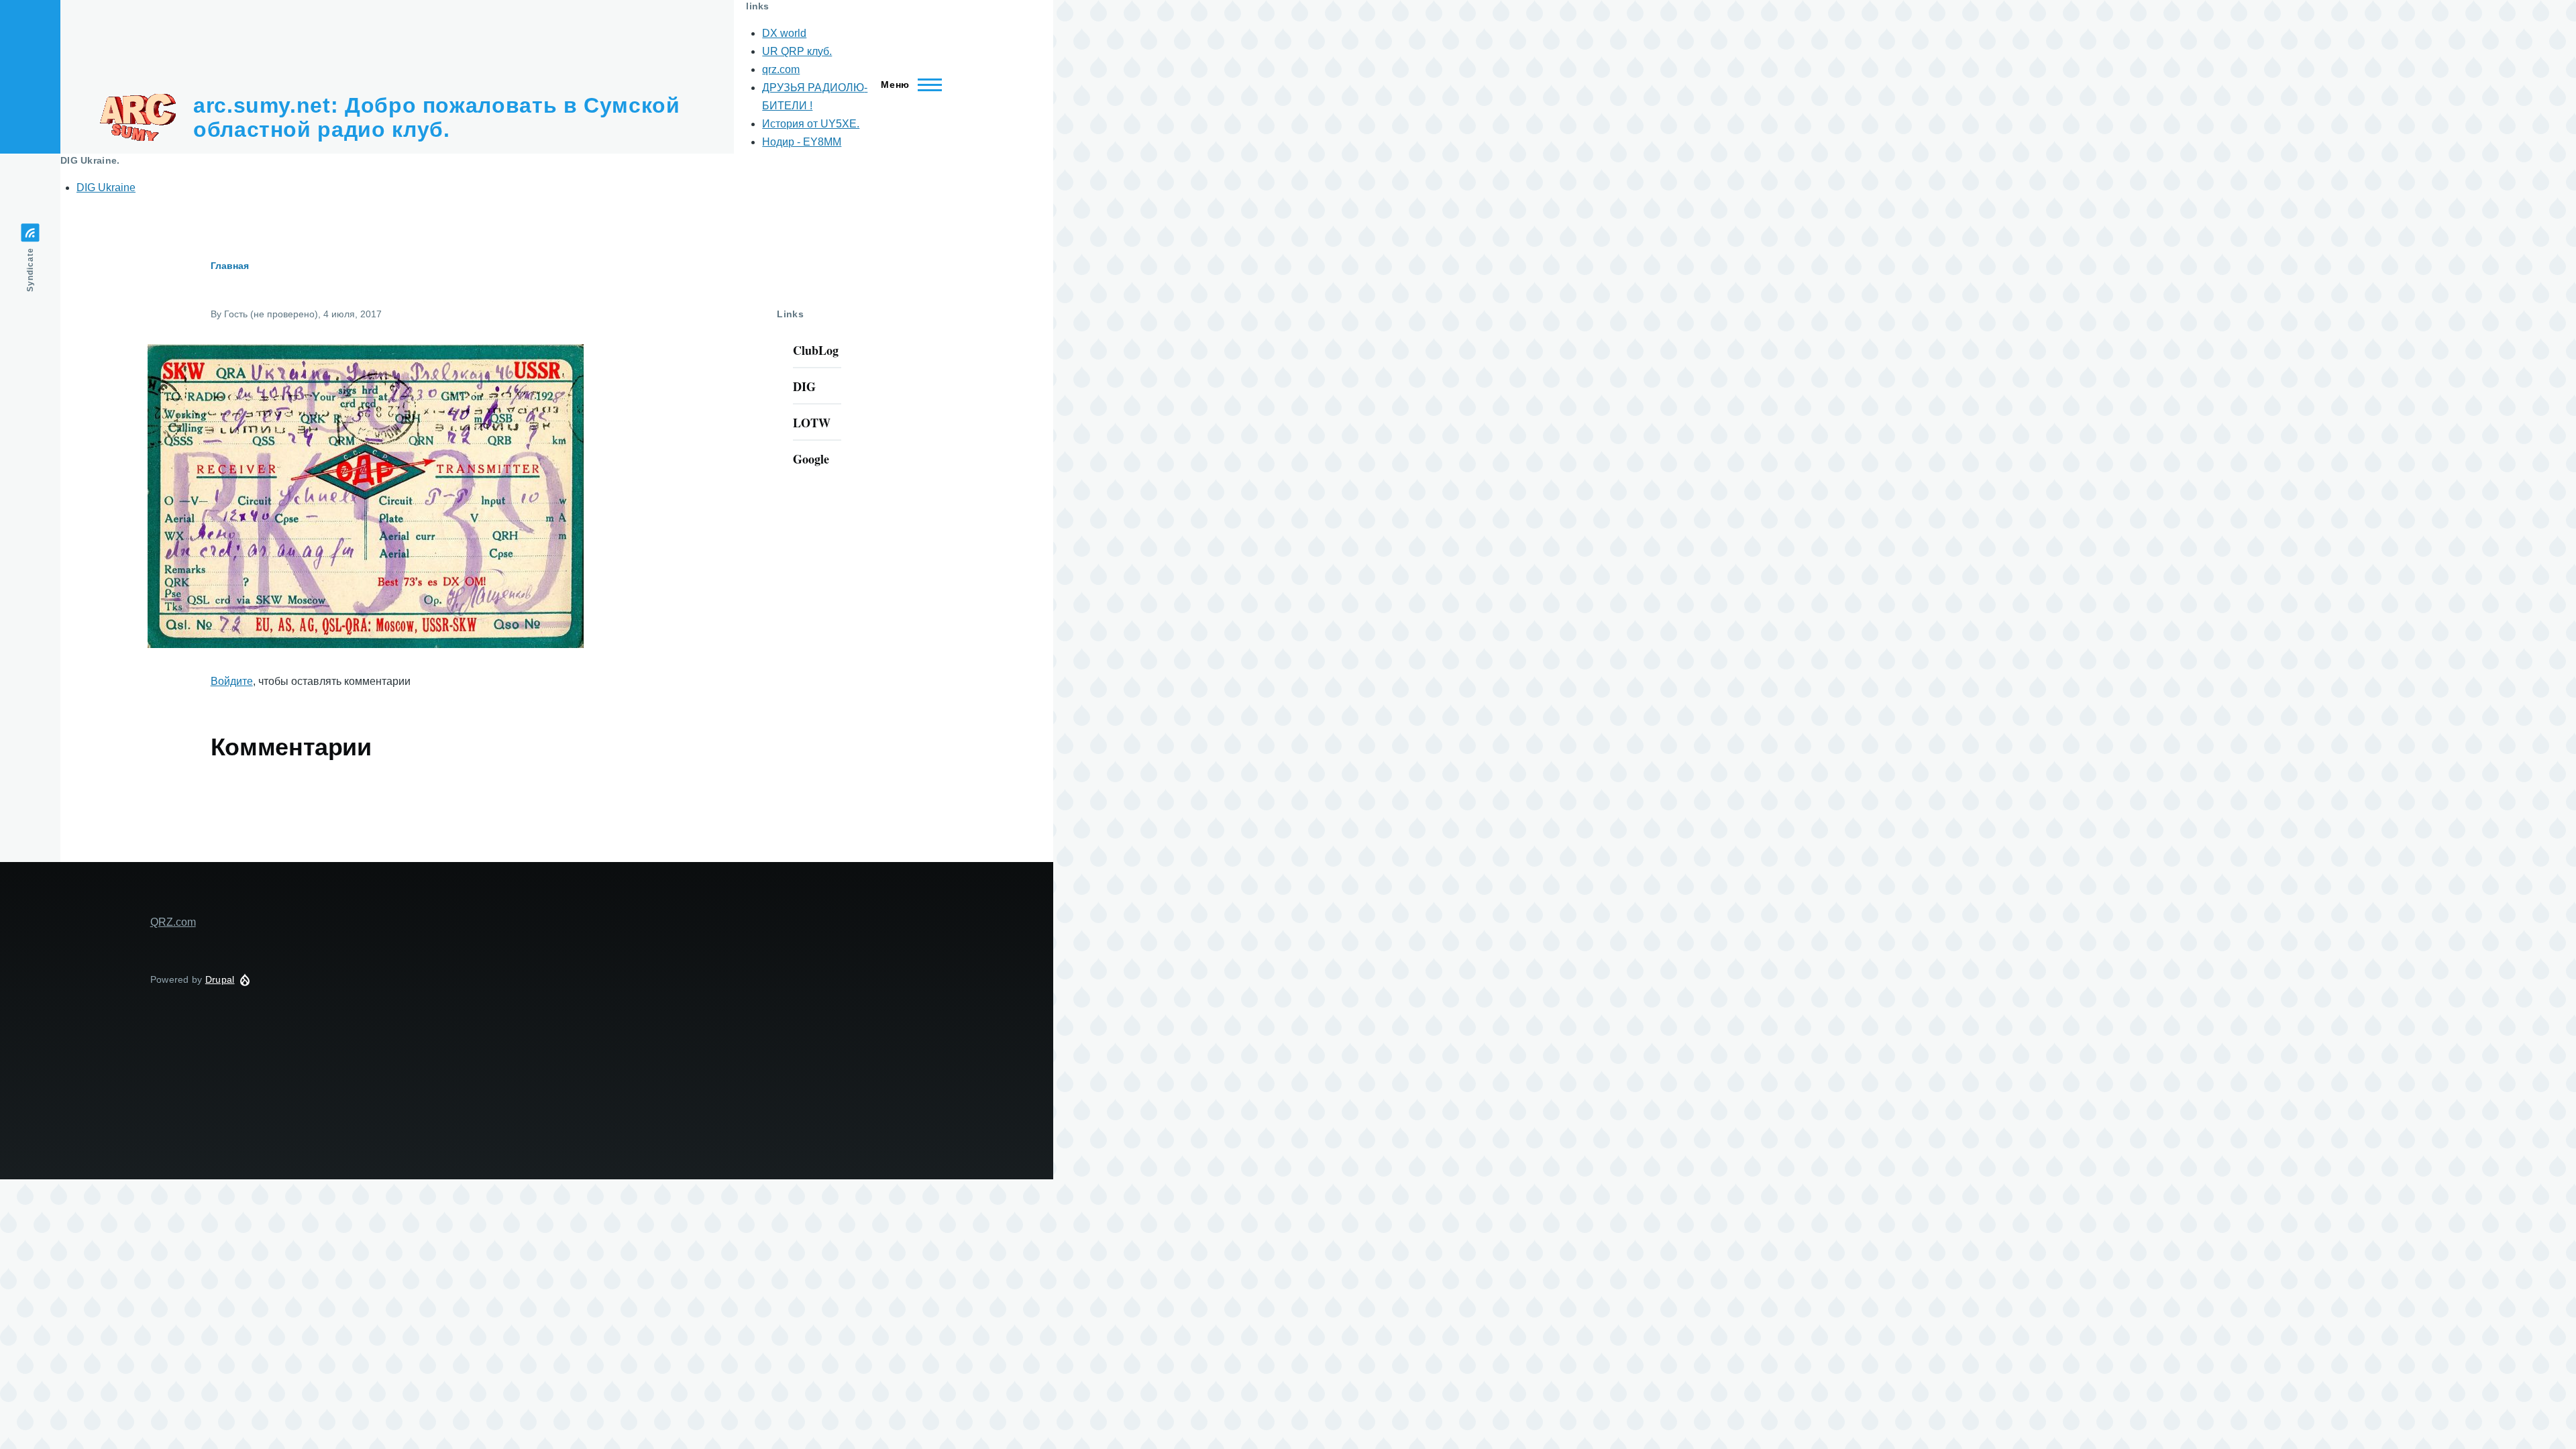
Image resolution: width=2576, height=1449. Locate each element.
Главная (230, 266)
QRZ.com (173, 922)
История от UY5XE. (811, 124)
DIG (804, 386)
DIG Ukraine (106, 187)
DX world (784, 33)
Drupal (220, 979)
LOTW (812, 423)
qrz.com (781, 69)
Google (811, 459)
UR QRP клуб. (797, 51)
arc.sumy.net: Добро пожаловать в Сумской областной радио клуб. (437, 117)
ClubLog (816, 350)
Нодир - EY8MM (802, 142)
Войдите (232, 681)
